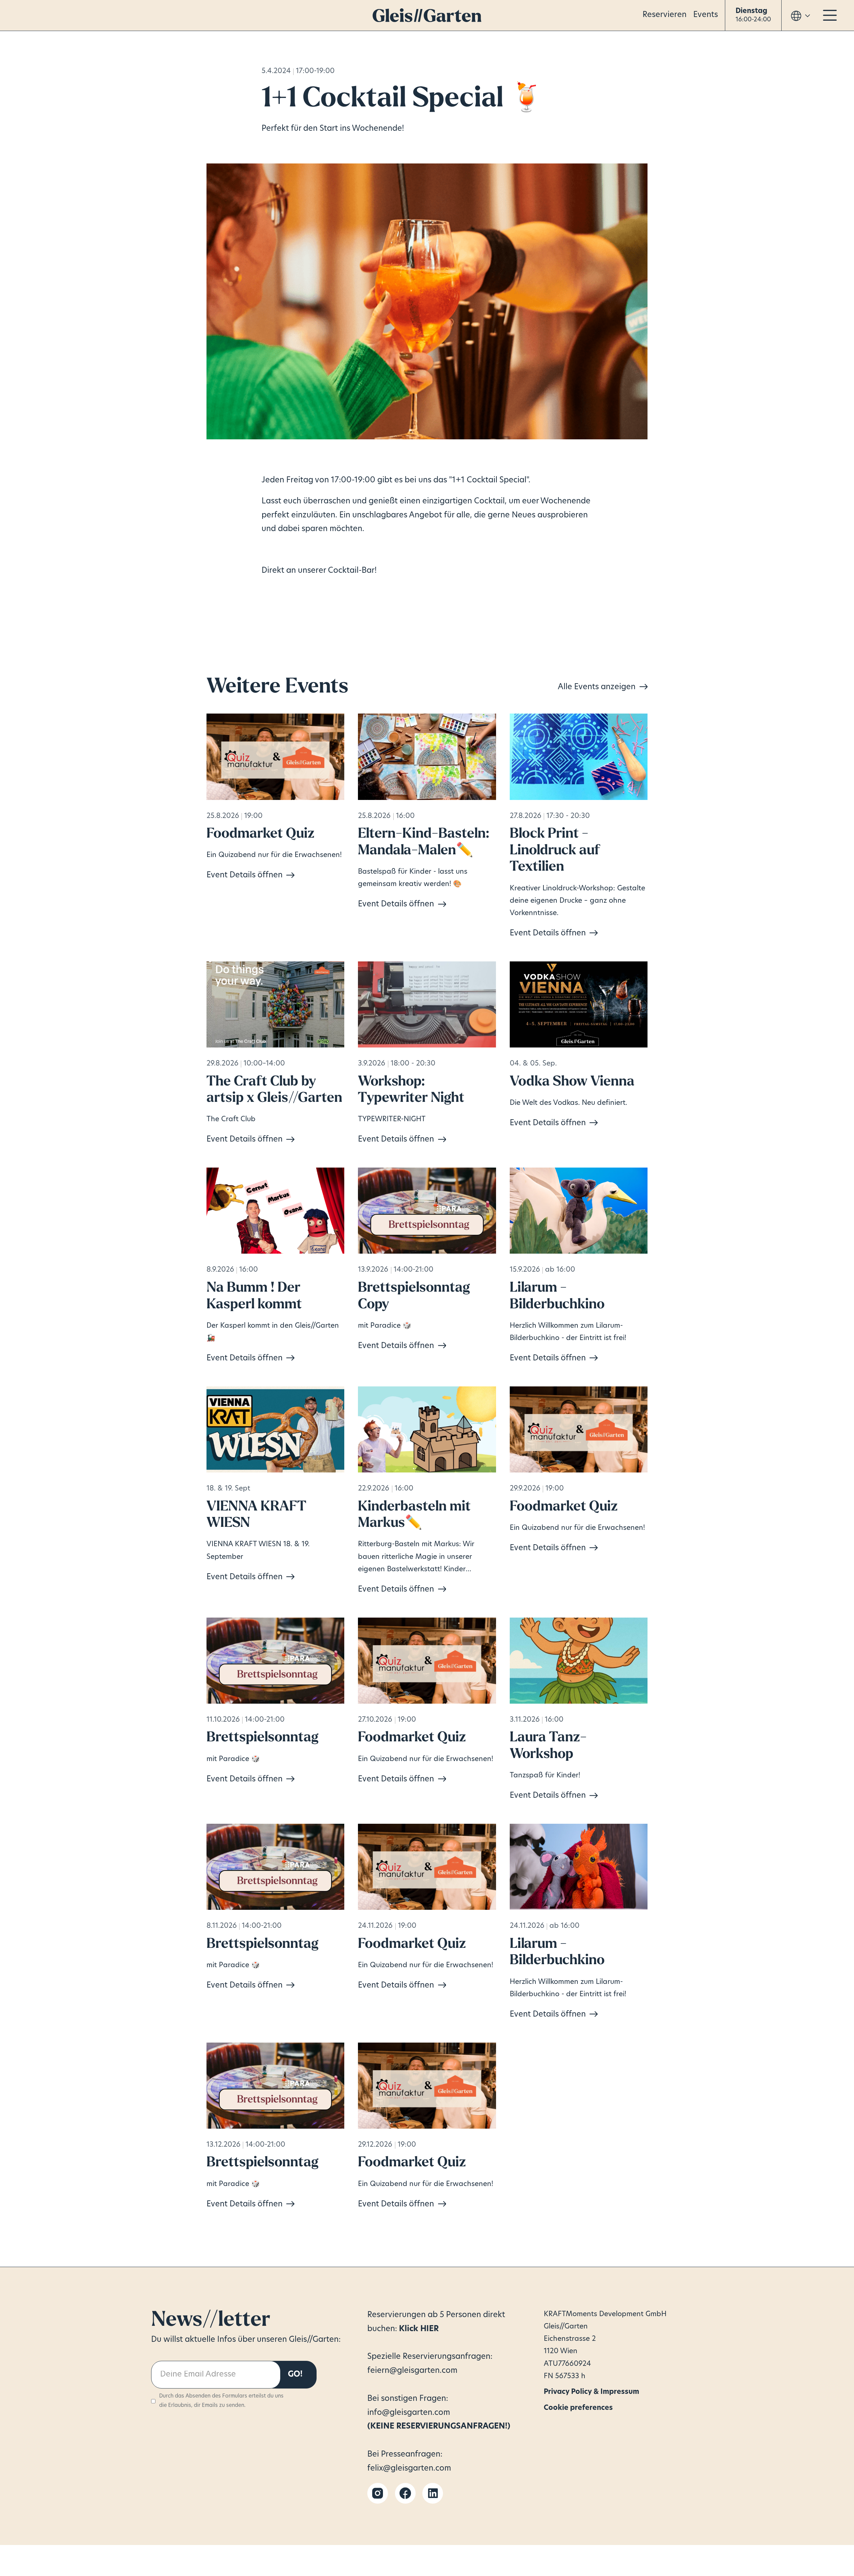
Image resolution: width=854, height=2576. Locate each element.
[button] (753, 16)
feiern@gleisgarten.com (412, 2371)
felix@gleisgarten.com (409, 2469)
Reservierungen (397, 2315)
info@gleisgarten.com (409, 2413)
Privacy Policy (559, 2390)
